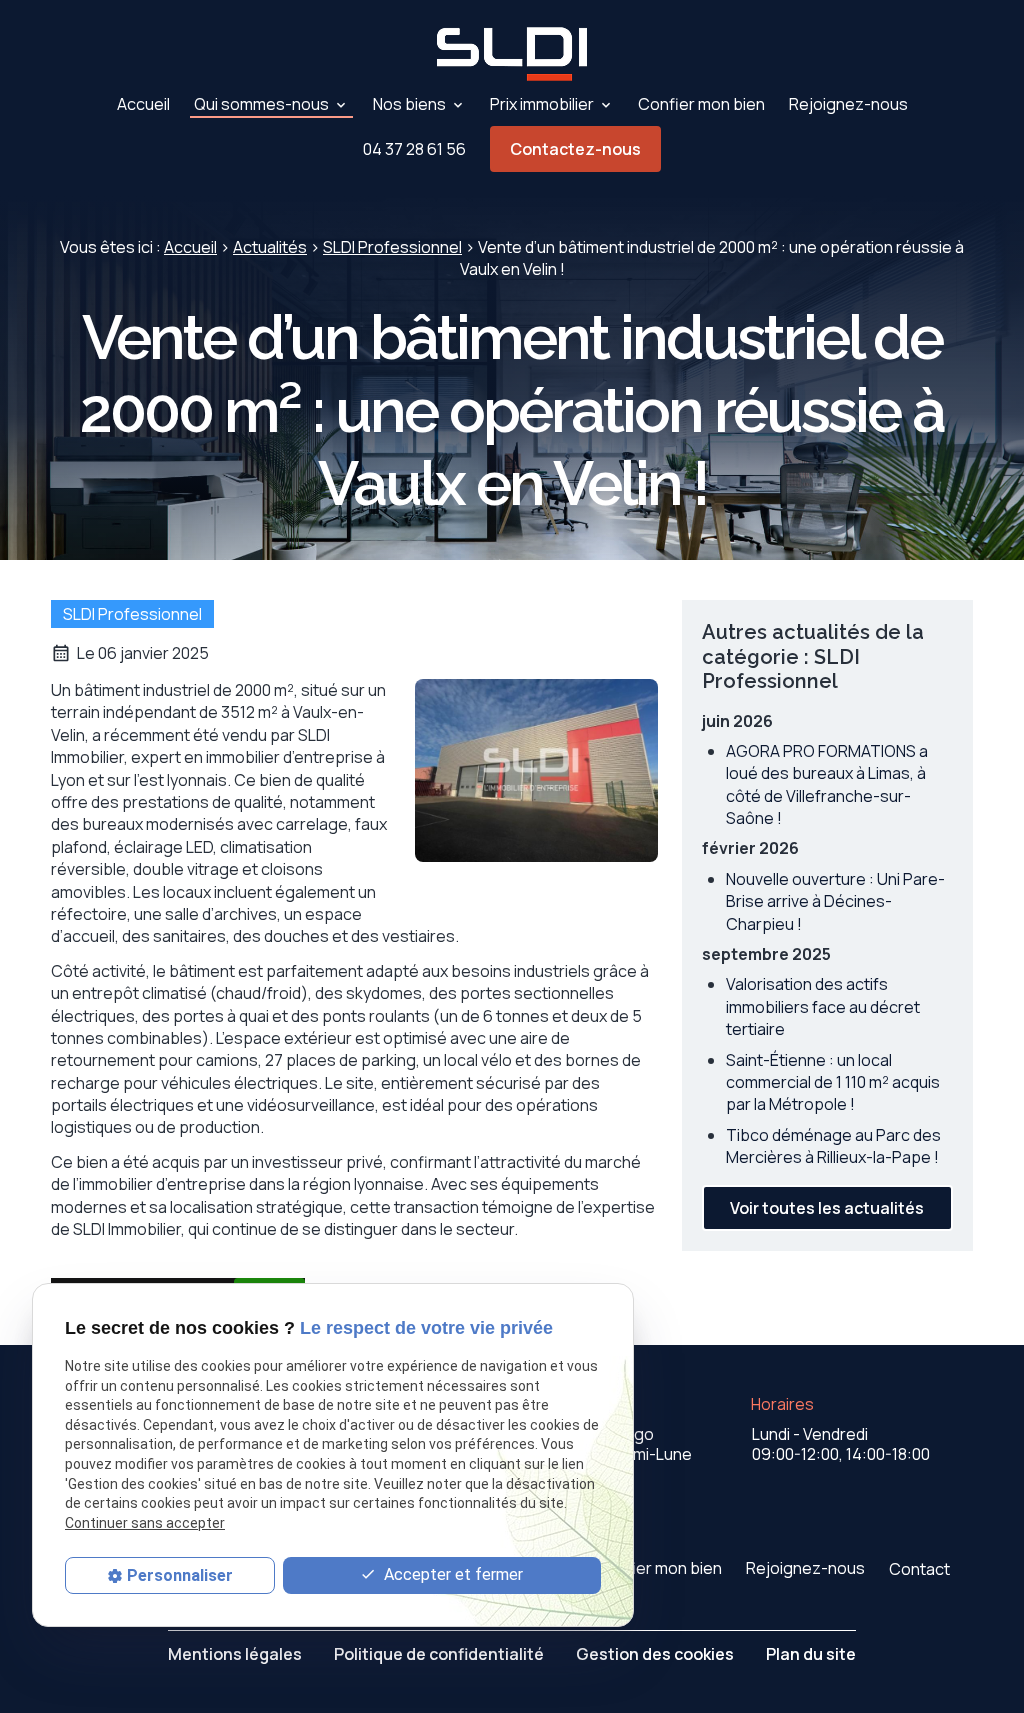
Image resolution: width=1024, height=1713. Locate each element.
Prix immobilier (542, 104)
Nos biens (409, 104)
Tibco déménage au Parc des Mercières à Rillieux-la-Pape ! (833, 1146)
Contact (919, 1569)
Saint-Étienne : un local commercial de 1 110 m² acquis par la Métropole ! (833, 1082)
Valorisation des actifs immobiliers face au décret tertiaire (823, 1006)
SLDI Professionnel (392, 247)
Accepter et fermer (451, 1574)
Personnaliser (180, 1575)
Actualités (270, 247)
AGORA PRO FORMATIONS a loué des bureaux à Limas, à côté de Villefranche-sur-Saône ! (827, 784)
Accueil (143, 104)
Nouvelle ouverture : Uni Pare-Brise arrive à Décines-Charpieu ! (835, 901)
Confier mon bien (701, 104)
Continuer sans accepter (145, 1523)
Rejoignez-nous (848, 104)
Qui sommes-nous (261, 104)
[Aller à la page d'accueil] (512, 54)
